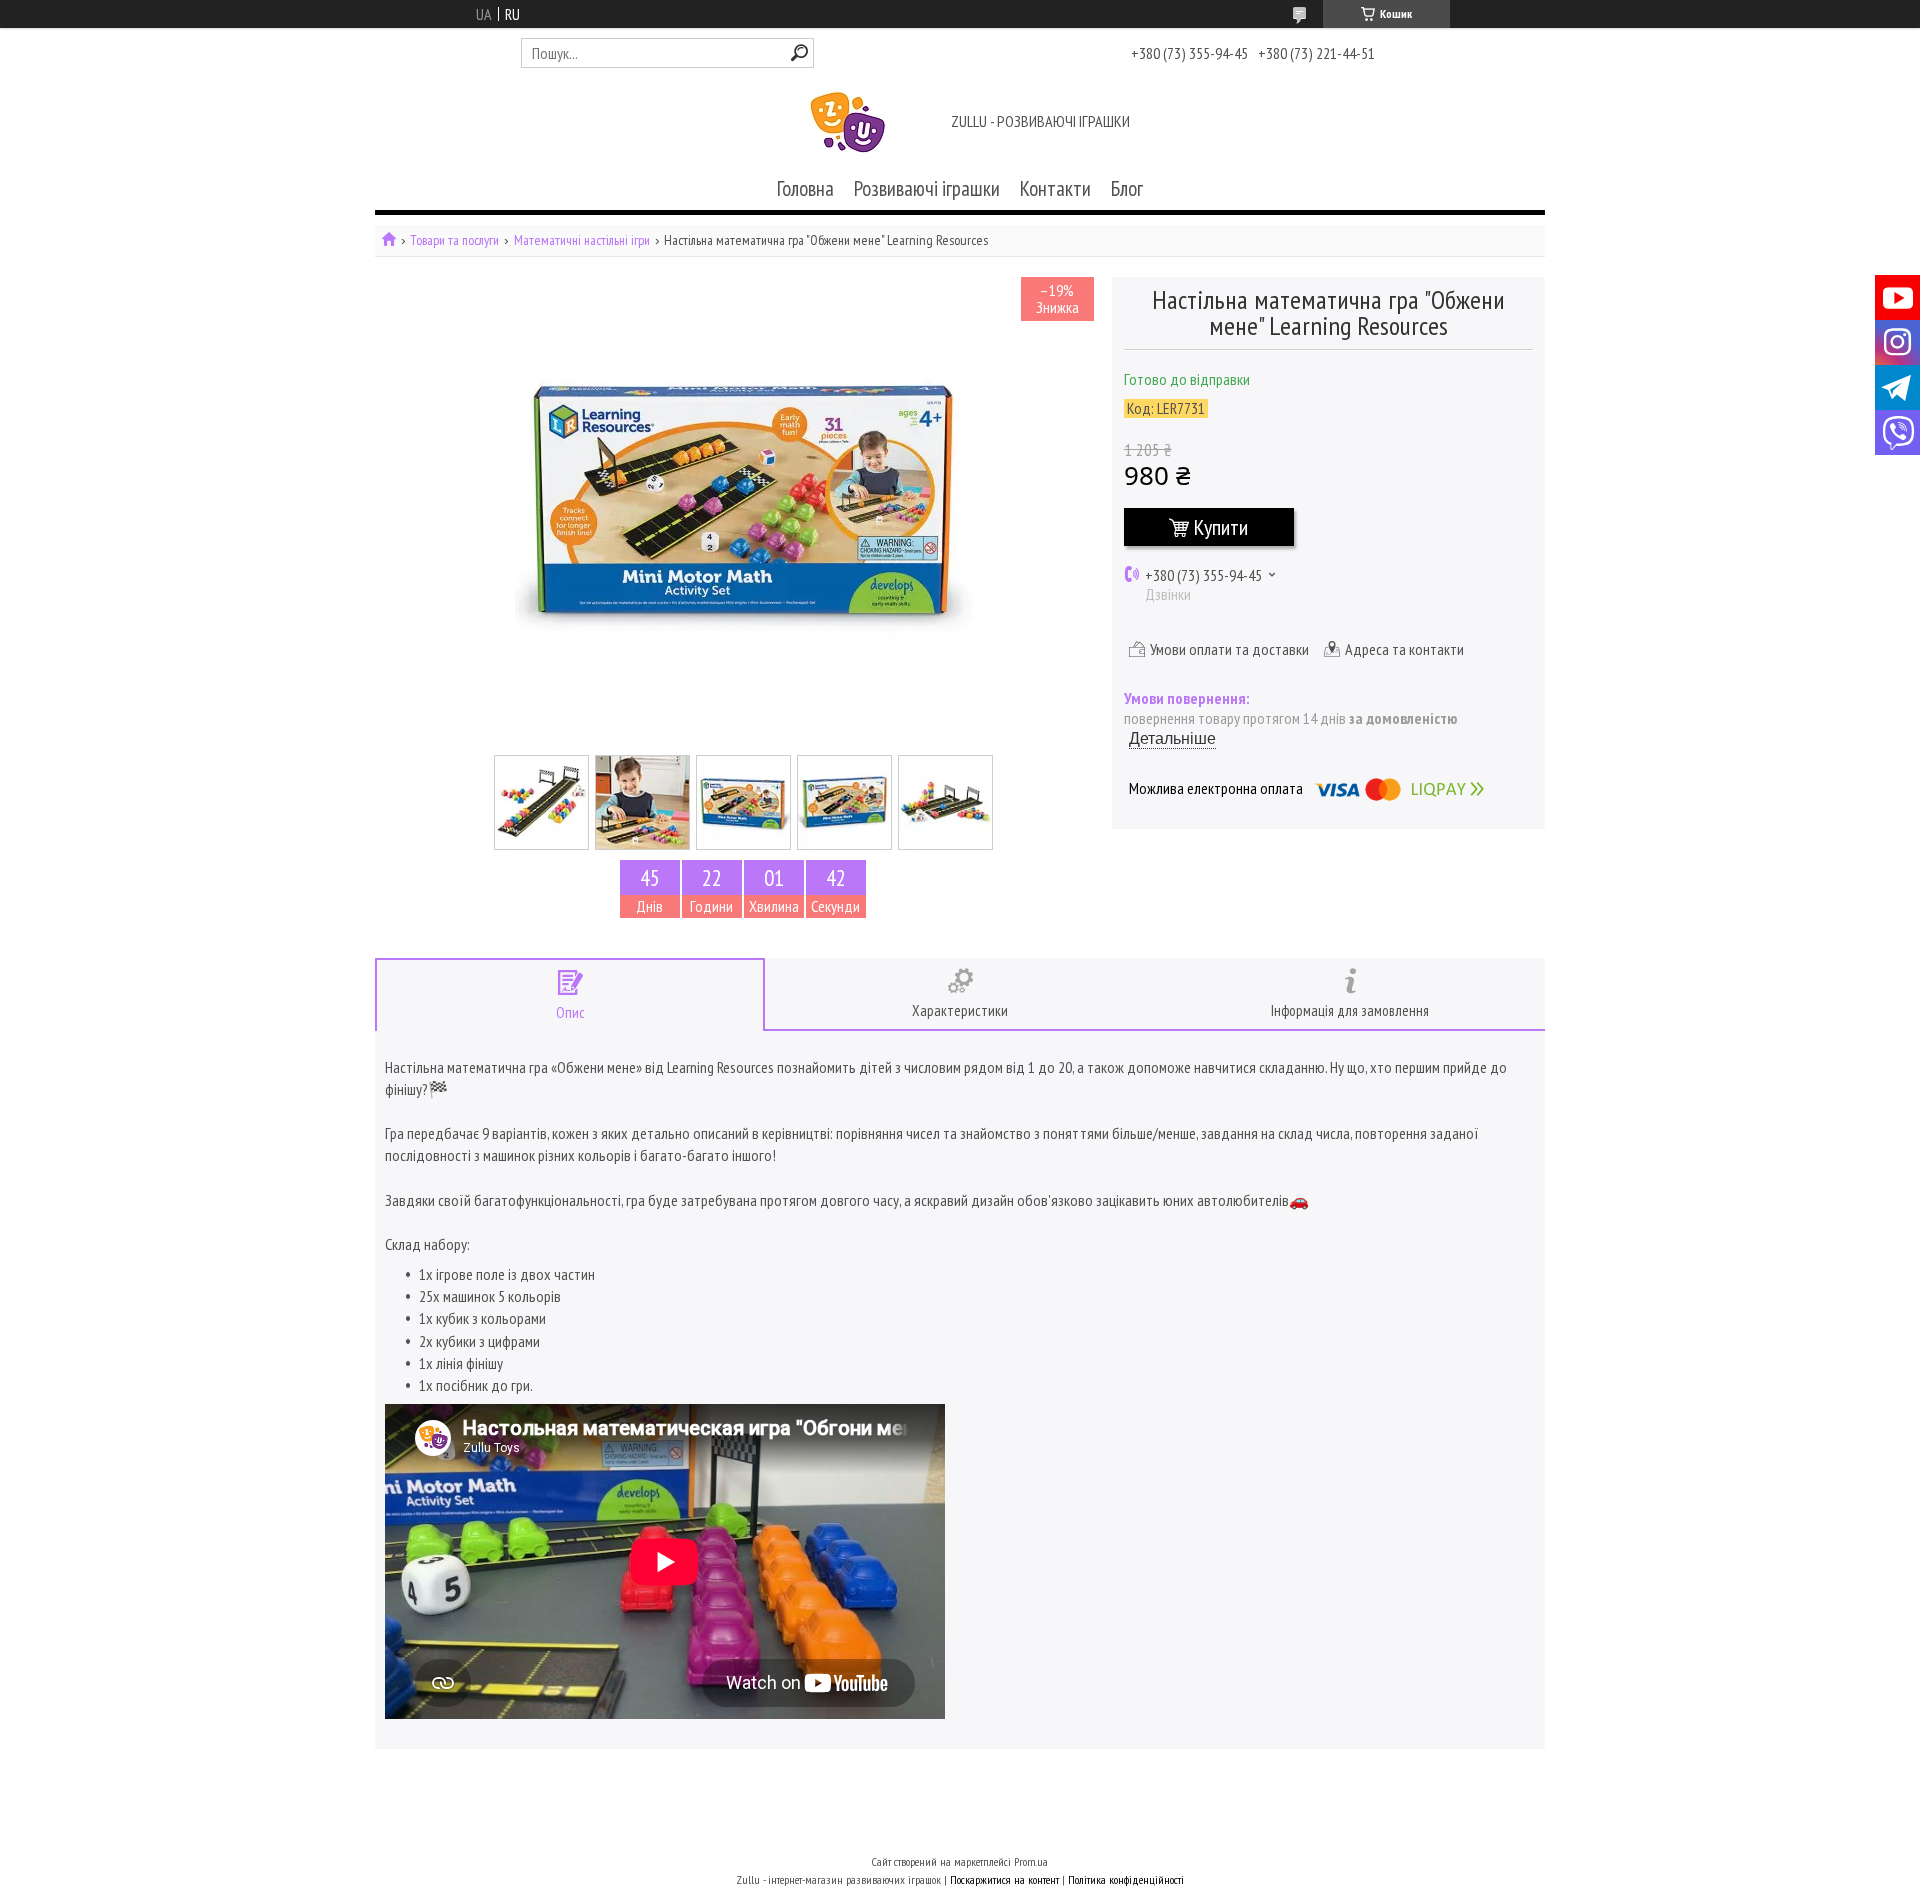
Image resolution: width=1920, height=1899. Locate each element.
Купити (1221, 527)
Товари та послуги (454, 240)
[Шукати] (799, 52)
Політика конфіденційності (1126, 1879)
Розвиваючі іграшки (927, 188)
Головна (805, 188)
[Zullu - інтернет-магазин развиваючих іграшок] (848, 123)
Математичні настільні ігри (582, 240)
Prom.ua (1031, 1861)
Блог (1127, 188)
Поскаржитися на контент (1004, 1879)
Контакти (1055, 188)
